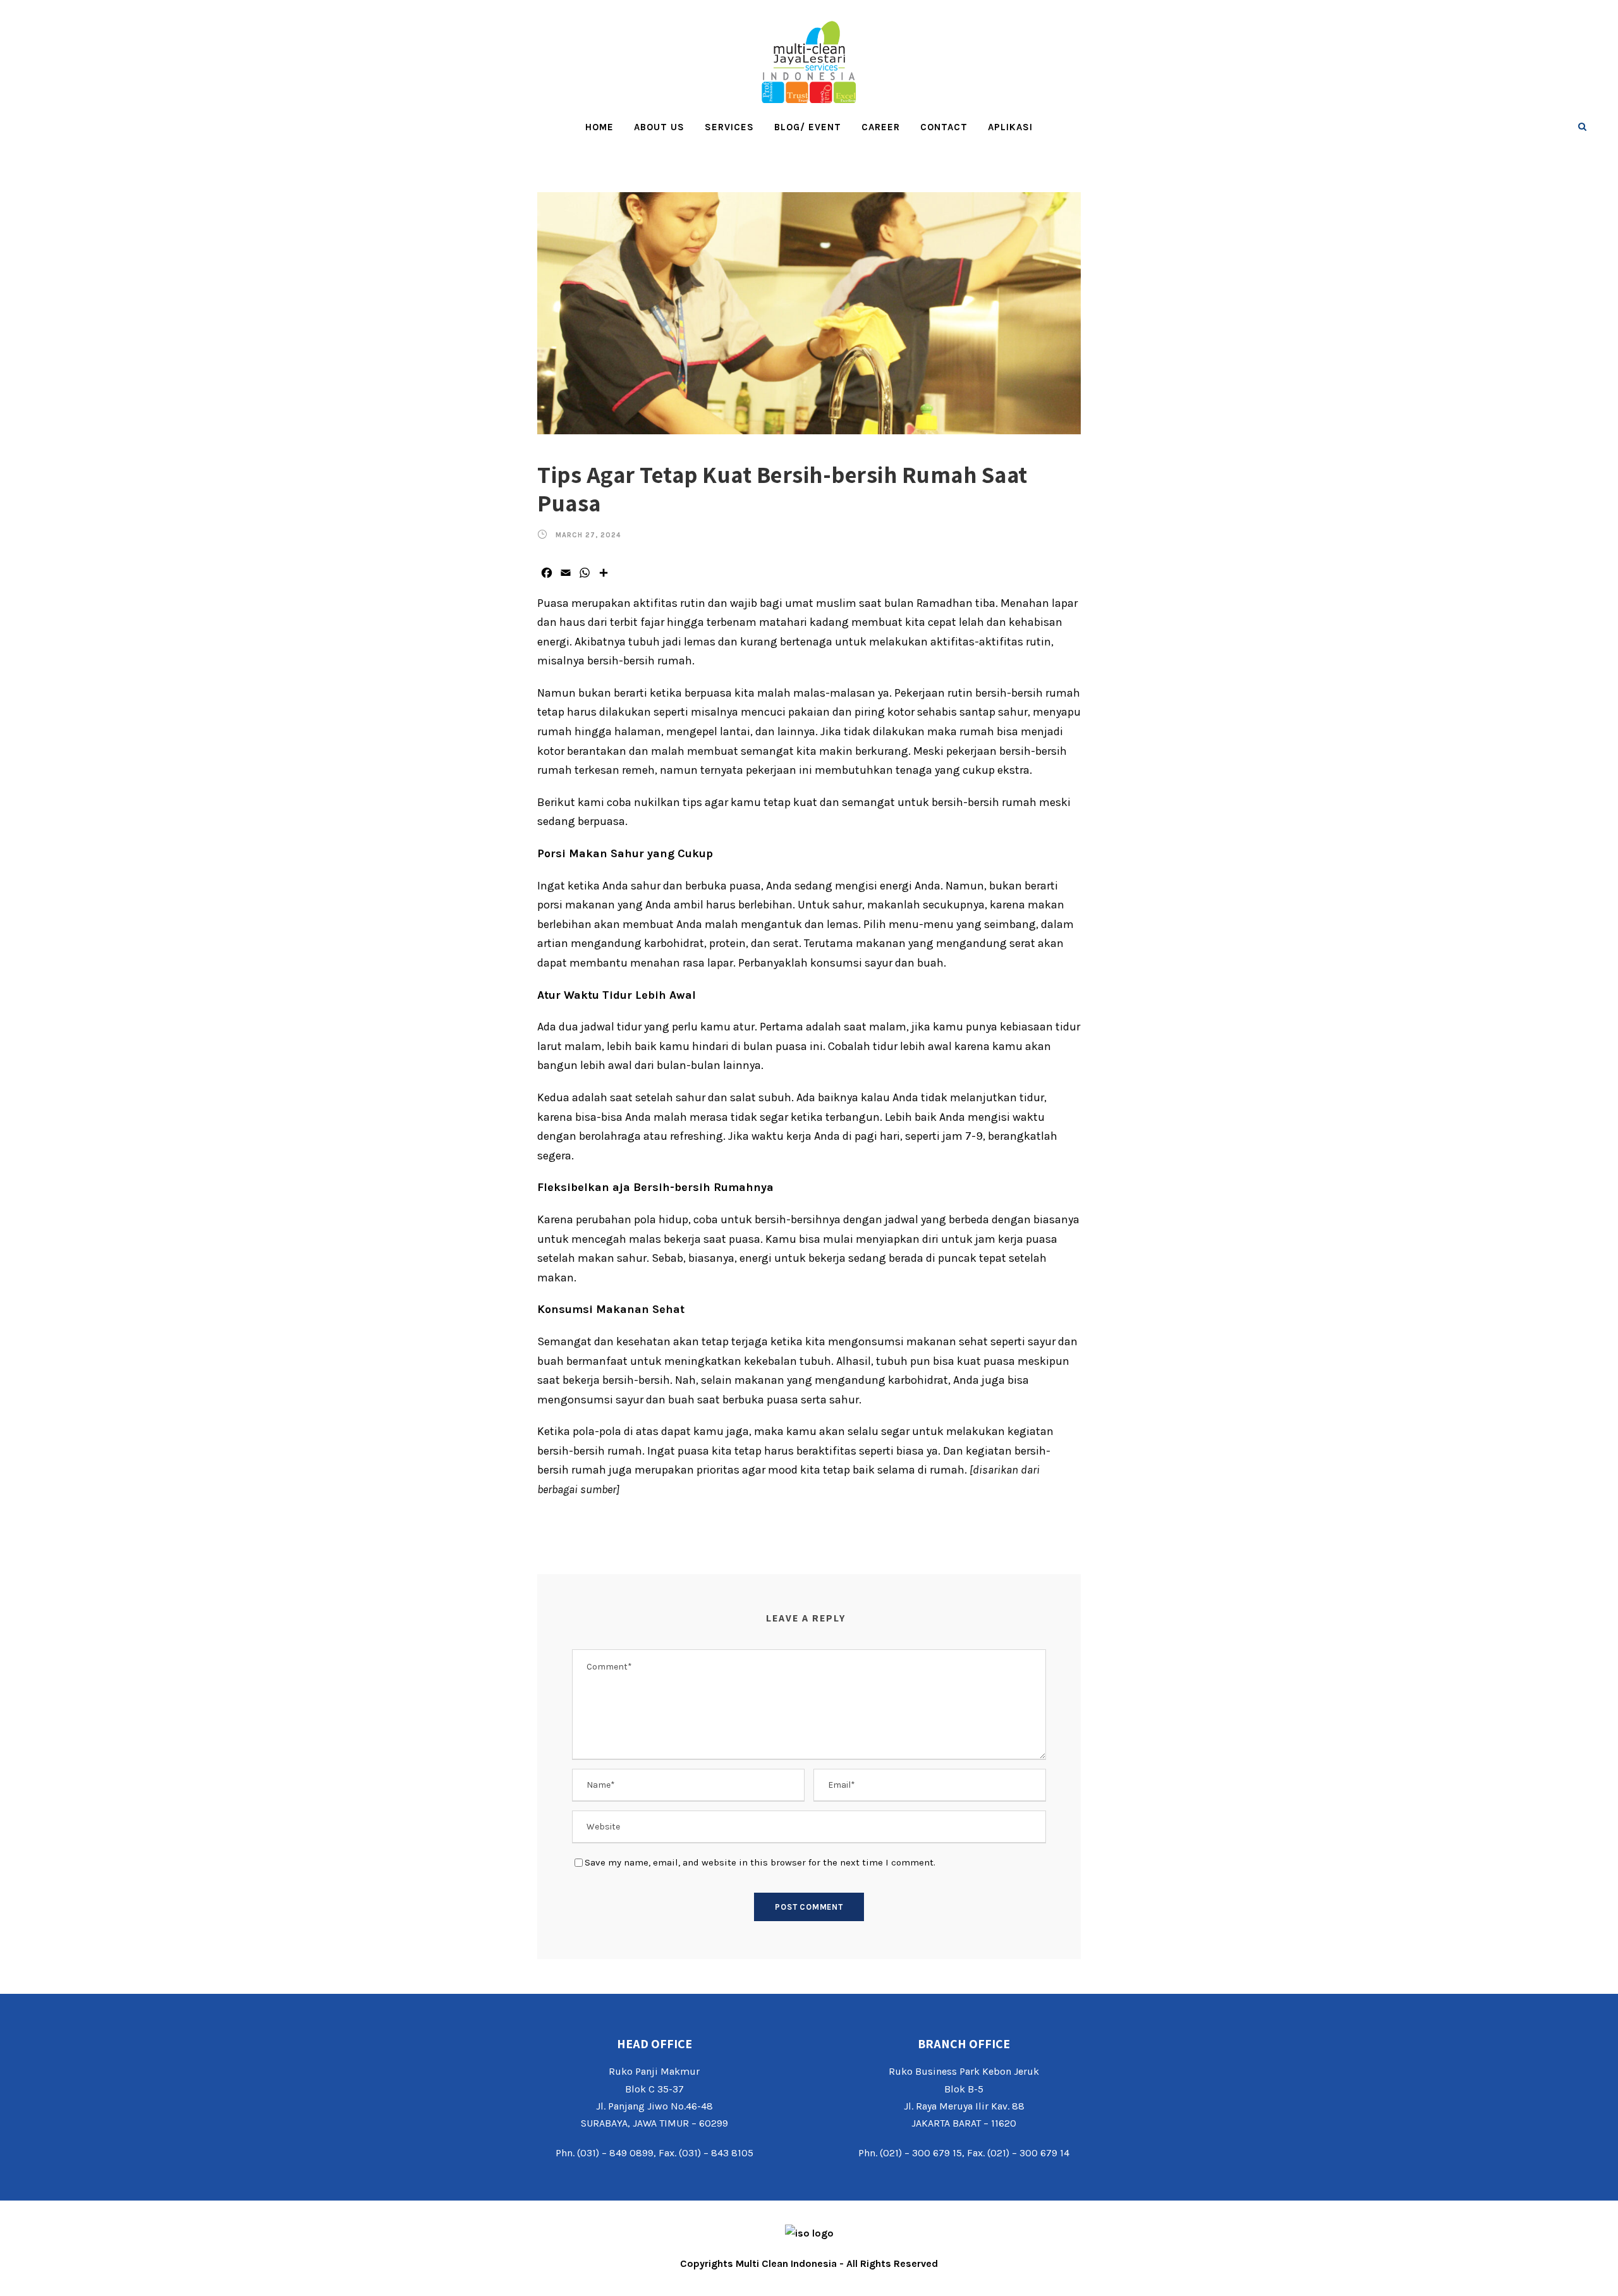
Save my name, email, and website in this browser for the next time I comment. (760, 1862)
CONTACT (944, 127)
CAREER (881, 127)
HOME (599, 127)
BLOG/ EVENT (808, 127)
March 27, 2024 (588, 535)
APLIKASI (1010, 127)
